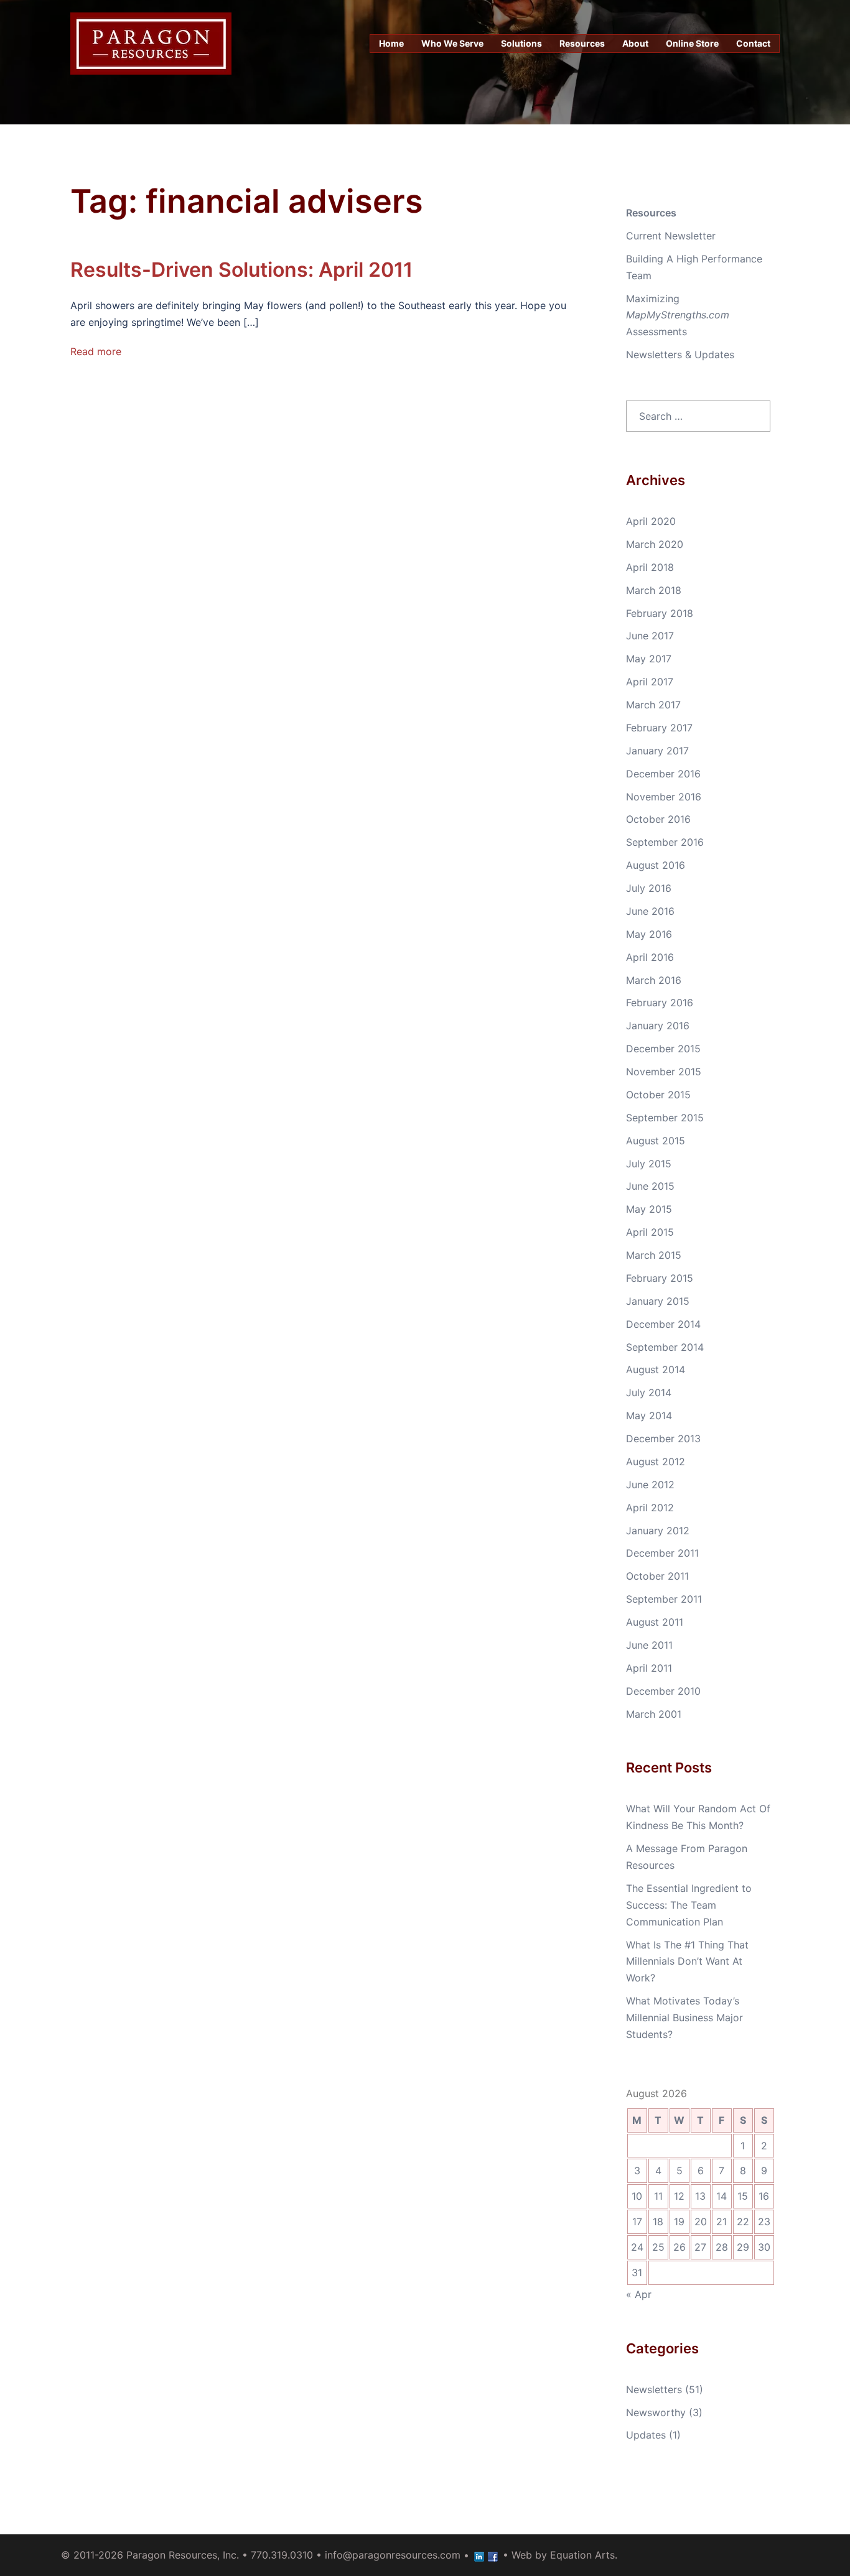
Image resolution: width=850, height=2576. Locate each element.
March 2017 (653, 705)
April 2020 (651, 521)
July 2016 (649, 888)
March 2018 (654, 590)
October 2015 (658, 1095)
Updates (646, 2435)
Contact (753, 43)
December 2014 (663, 1324)
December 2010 (663, 1691)
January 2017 (657, 751)
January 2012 (658, 1531)
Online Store (692, 43)
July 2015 (649, 1164)
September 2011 (664, 1599)
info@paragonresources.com (393, 2555)
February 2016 (660, 1003)
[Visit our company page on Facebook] (493, 2555)
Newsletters (654, 2389)
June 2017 (650, 636)
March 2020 (655, 544)
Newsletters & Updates (680, 354)
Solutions (521, 43)
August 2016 (656, 865)
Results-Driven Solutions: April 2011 (241, 270)
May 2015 (649, 1209)
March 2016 (654, 980)
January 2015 (658, 1301)
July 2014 (649, 1392)
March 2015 (654, 1255)
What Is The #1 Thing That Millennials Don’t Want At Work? (687, 1962)
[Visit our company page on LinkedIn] (479, 2555)
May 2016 (649, 934)
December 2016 (663, 774)
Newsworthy (656, 2412)
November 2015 (664, 1072)
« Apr (639, 2294)
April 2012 (650, 1508)
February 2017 (659, 728)
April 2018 (650, 567)
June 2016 (650, 911)
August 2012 (656, 1462)
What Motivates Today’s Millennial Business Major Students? (684, 2018)
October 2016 (658, 819)
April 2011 (649, 1668)
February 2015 (660, 1278)
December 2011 (662, 1553)
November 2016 (664, 797)
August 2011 (655, 1622)
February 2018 (660, 613)
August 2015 (656, 1141)
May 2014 (649, 1415)
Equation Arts (582, 2555)
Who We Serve (452, 43)
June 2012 (650, 1485)
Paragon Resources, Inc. (183, 2555)
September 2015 (665, 1118)
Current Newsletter (671, 236)
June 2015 (650, 1186)
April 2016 (650, 957)
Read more (96, 351)
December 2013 (663, 1439)
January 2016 (658, 1026)
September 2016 (665, 842)
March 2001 (654, 1714)
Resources (582, 43)
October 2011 (657, 1576)
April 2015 (650, 1232)
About (635, 43)
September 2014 (665, 1347)
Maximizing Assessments (678, 315)
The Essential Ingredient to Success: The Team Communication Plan (689, 1905)
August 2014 (656, 1369)
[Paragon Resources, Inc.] (151, 42)
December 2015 (663, 1049)
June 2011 (649, 1645)
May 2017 (649, 659)
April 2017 (650, 682)
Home (391, 43)
